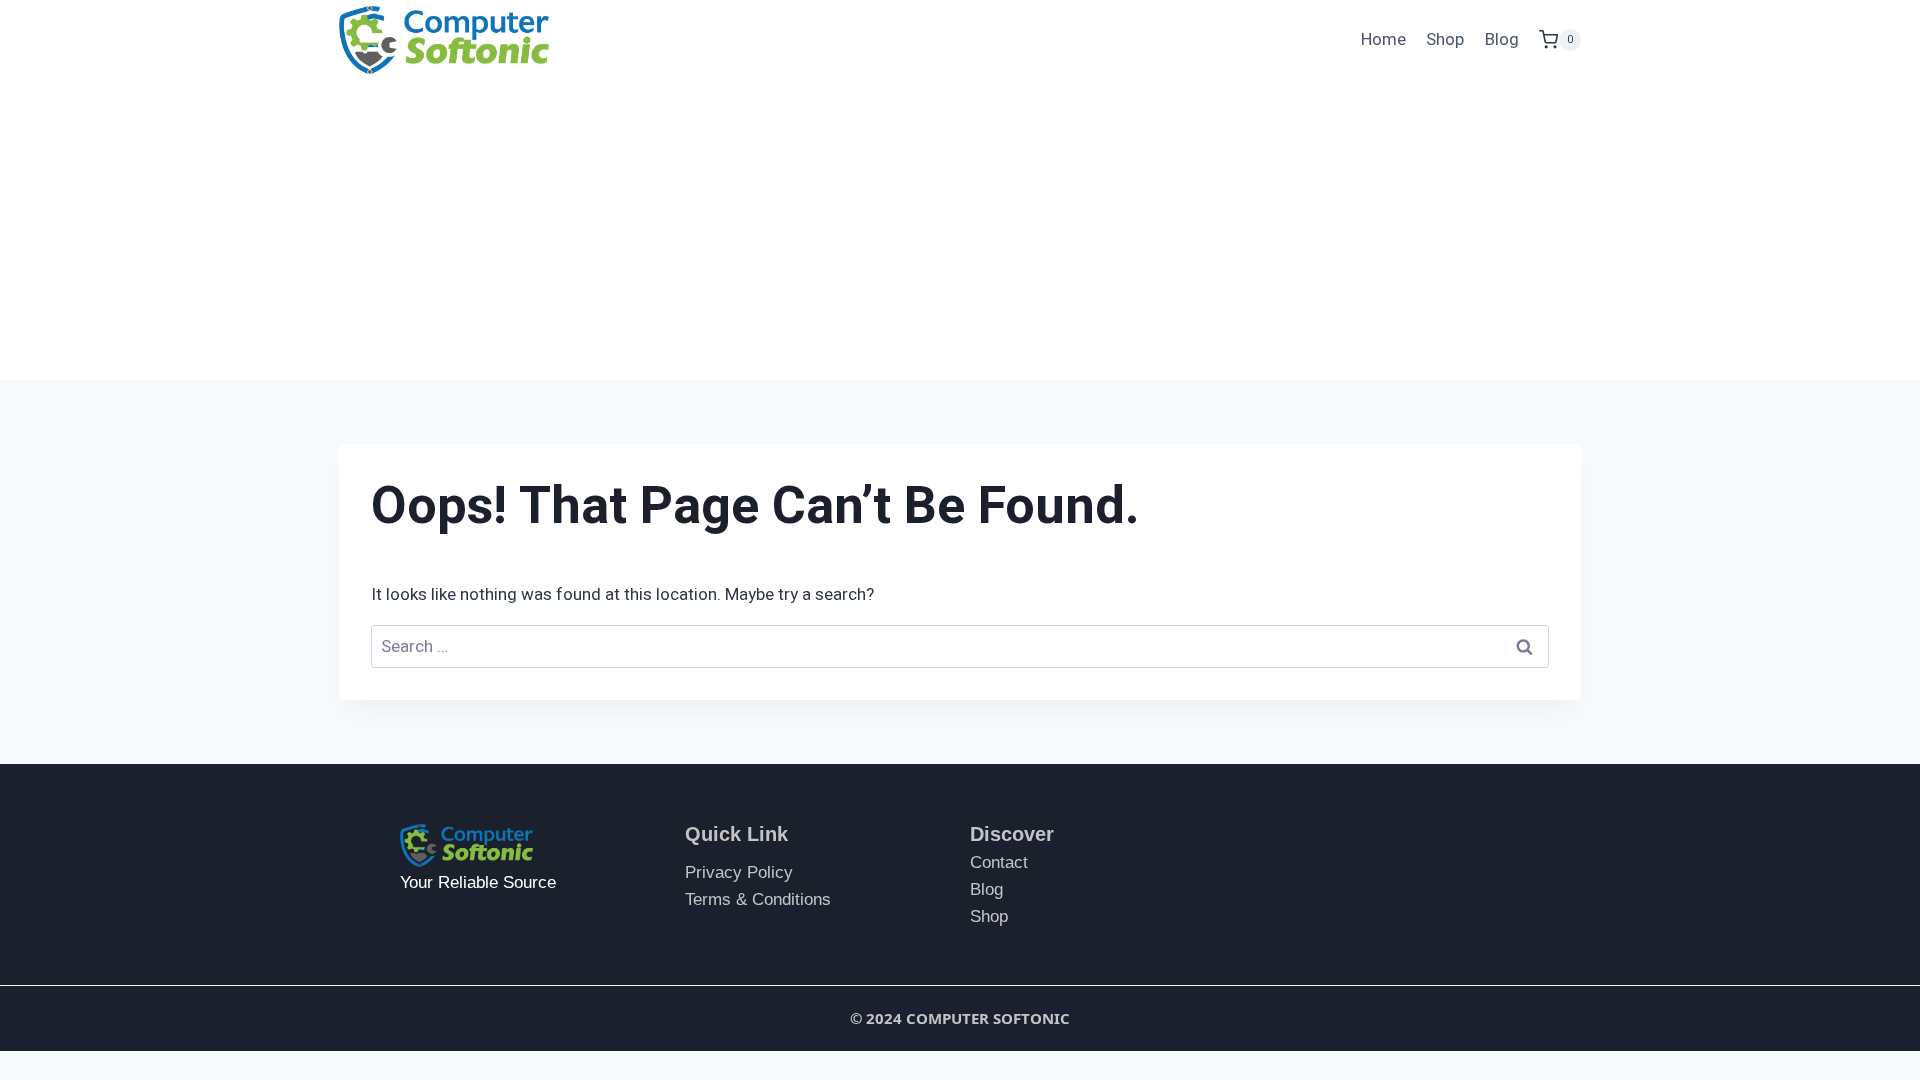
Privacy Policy (739, 872)
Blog (1502, 39)
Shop (1445, 39)
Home (1383, 39)
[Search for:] (960, 646)
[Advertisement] (960, 230)
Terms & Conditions (758, 899)
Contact (999, 862)
